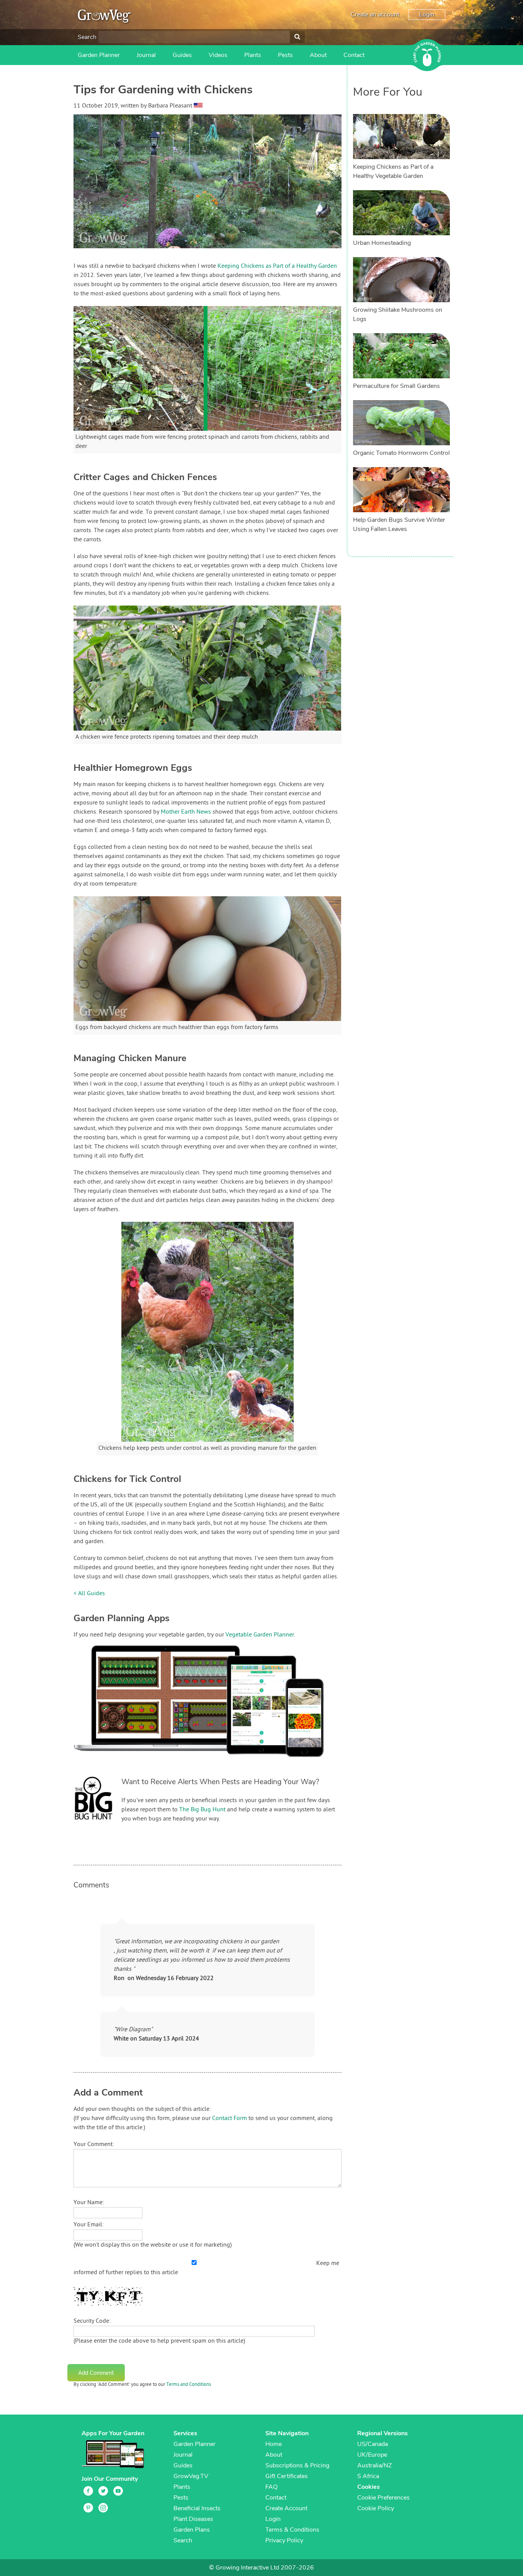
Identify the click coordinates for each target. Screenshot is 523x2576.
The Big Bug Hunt (202, 1810)
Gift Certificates (287, 2476)
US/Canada (373, 2444)
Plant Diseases (193, 2519)
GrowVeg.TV (191, 2476)
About (318, 55)
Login (427, 15)
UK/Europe (372, 2455)
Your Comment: (94, 2144)
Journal (146, 55)
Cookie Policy (376, 2508)
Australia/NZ (374, 2465)
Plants (253, 55)
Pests (285, 55)
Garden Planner (99, 55)
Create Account (286, 2508)
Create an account (375, 15)
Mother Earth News (186, 812)
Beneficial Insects (197, 2508)
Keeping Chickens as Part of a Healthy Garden (277, 266)
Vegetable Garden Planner (260, 1635)
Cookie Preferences (383, 2498)
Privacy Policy (284, 2540)
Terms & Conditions (292, 2530)
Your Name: (89, 2203)
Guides (182, 55)
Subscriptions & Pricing (297, 2465)
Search (87, 37)
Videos (218, 55)
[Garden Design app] (213, 1763)
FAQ (271, 2487)
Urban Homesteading (382, 243)
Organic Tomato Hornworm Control (401, 453)
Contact (354, 55)
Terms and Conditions (189, 2385)
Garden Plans (192, 2530)
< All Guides (89, 1594)
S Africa (368, 2476)
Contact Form (230, 2118)
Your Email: (89, 2225)
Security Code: (92, 2321)
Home (274, 2444)
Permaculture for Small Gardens (396, 386)
